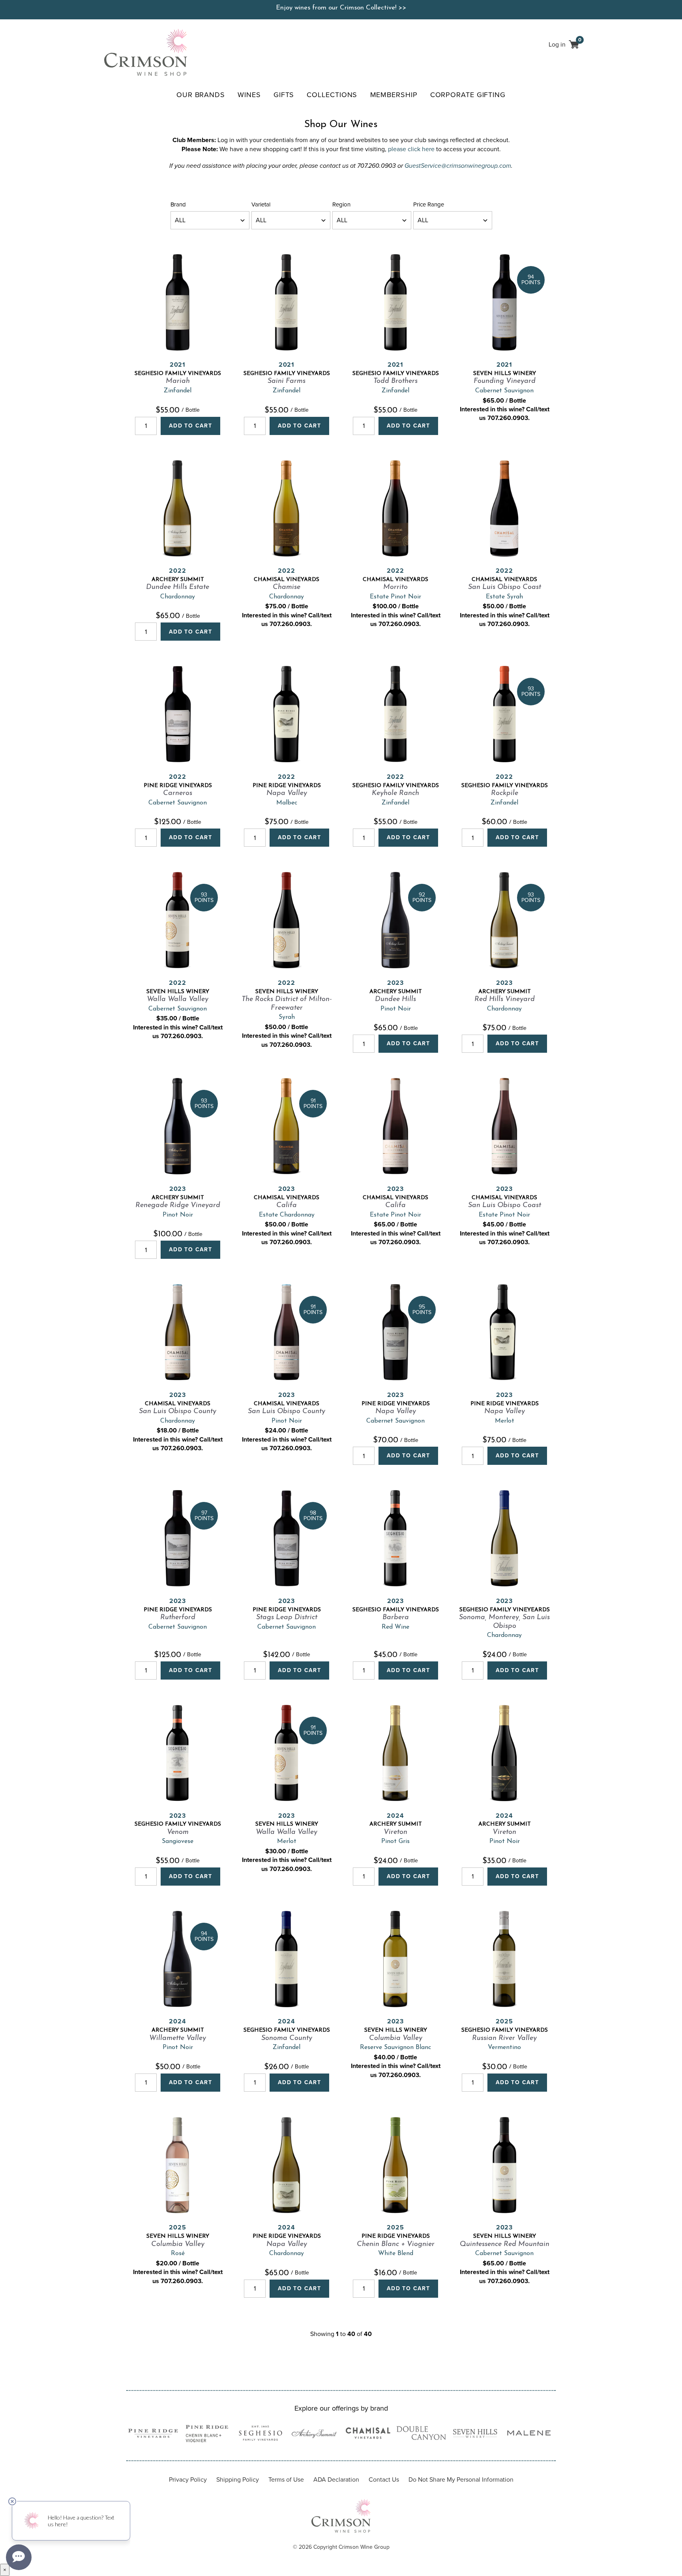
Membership (394, 95)
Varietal (261, 204)
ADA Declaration (336, 2479)
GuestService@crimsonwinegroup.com (458, 166)
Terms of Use (286, 2479)
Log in (557, 44)
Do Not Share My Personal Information (461, 2479)
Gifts (284, 95)
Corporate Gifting (468, 95)
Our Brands (201, 95)
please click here (411, 149)
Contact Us (384, 2479)
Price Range (429, 204)
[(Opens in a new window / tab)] (153, 2434)
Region (341, 204)
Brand (178, 204)
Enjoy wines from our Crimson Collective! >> (341, 8)
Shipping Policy (238, 2479)
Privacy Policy (188, 2479)
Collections (332, 95)
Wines (249, 95)
